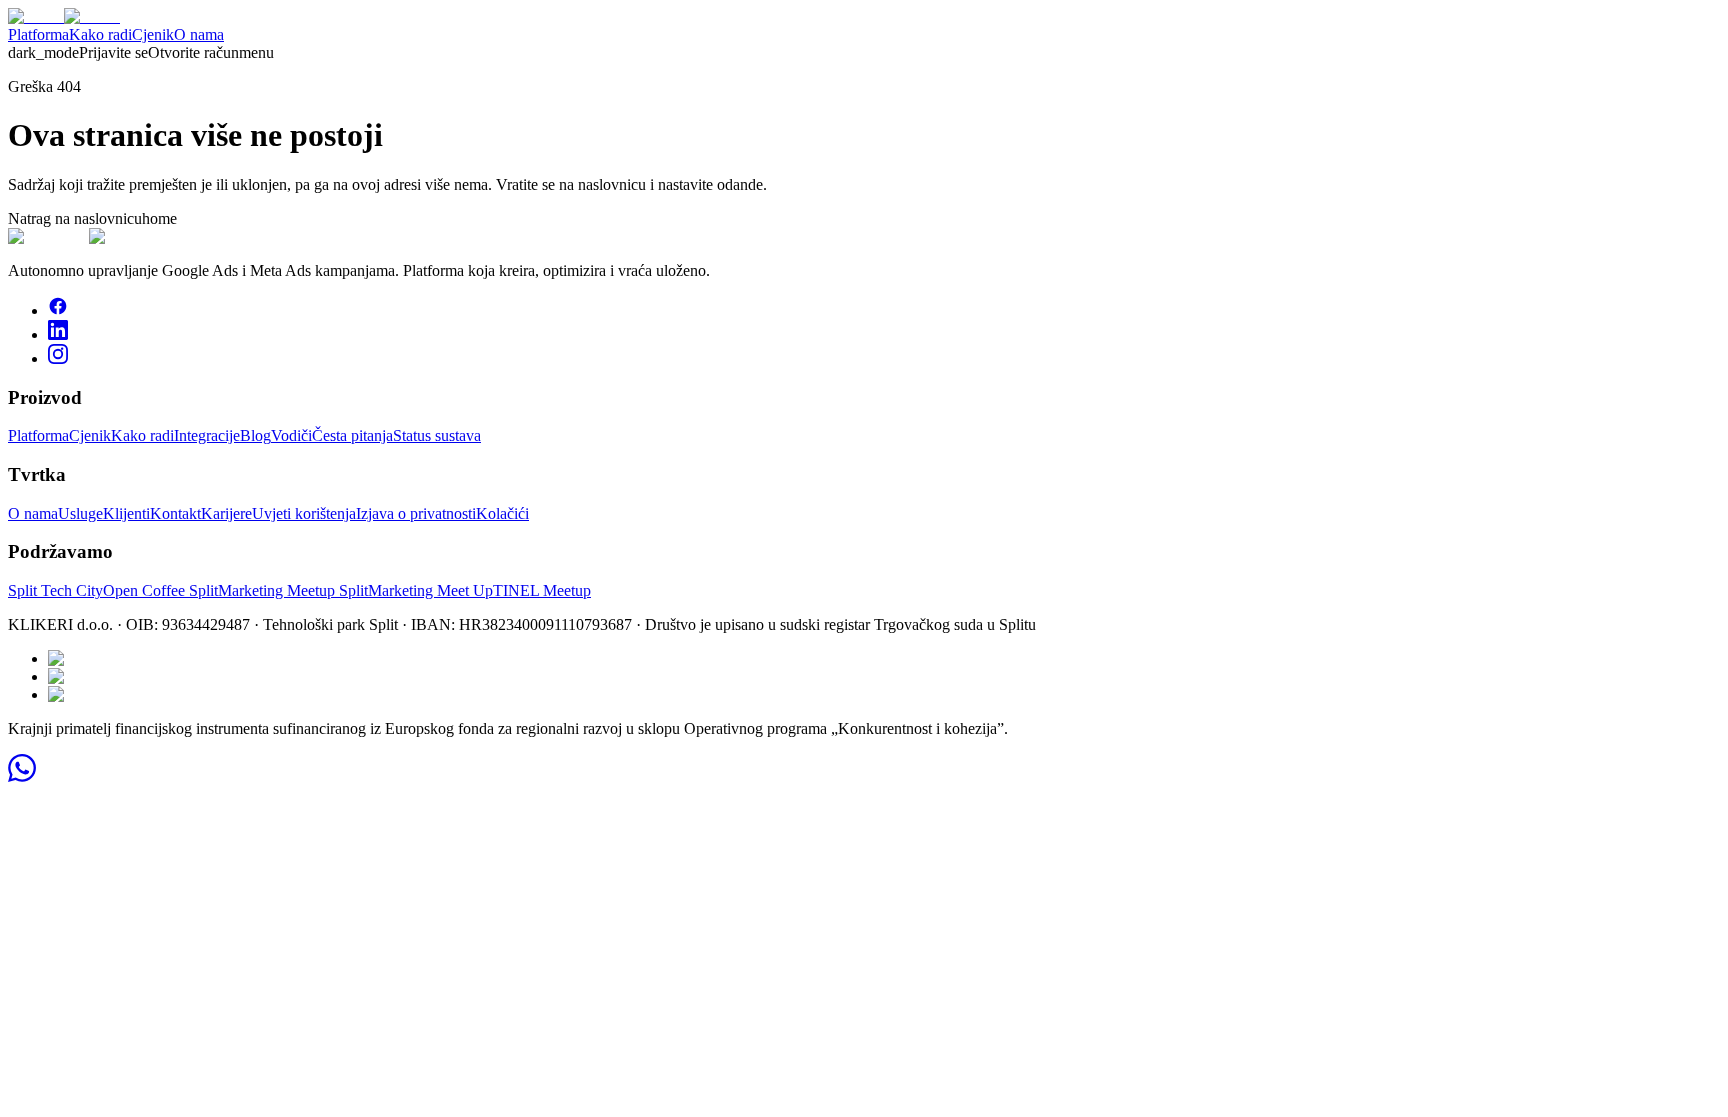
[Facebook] (58, 310)
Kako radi (100, 34)
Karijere (226, 513)
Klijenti (126, 513)
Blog (255, 435)
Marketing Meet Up (430, 590)
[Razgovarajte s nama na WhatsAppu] (22, 776)
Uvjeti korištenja (304, 513)
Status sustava (437, 435)
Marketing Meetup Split (293, 590)
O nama (199, 34)
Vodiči (291, 435)
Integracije (207, 435)
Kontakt (175, 513)
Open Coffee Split (160, 590)
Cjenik (153, 34)
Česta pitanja (352, 435)
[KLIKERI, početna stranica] (64, 16)
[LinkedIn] (58, 334)
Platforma (38, 34)
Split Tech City (55, 590)
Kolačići (502, 513)
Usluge (80, 513)
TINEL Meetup (542, 590)
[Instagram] (58, 358)
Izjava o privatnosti (416, 513)
